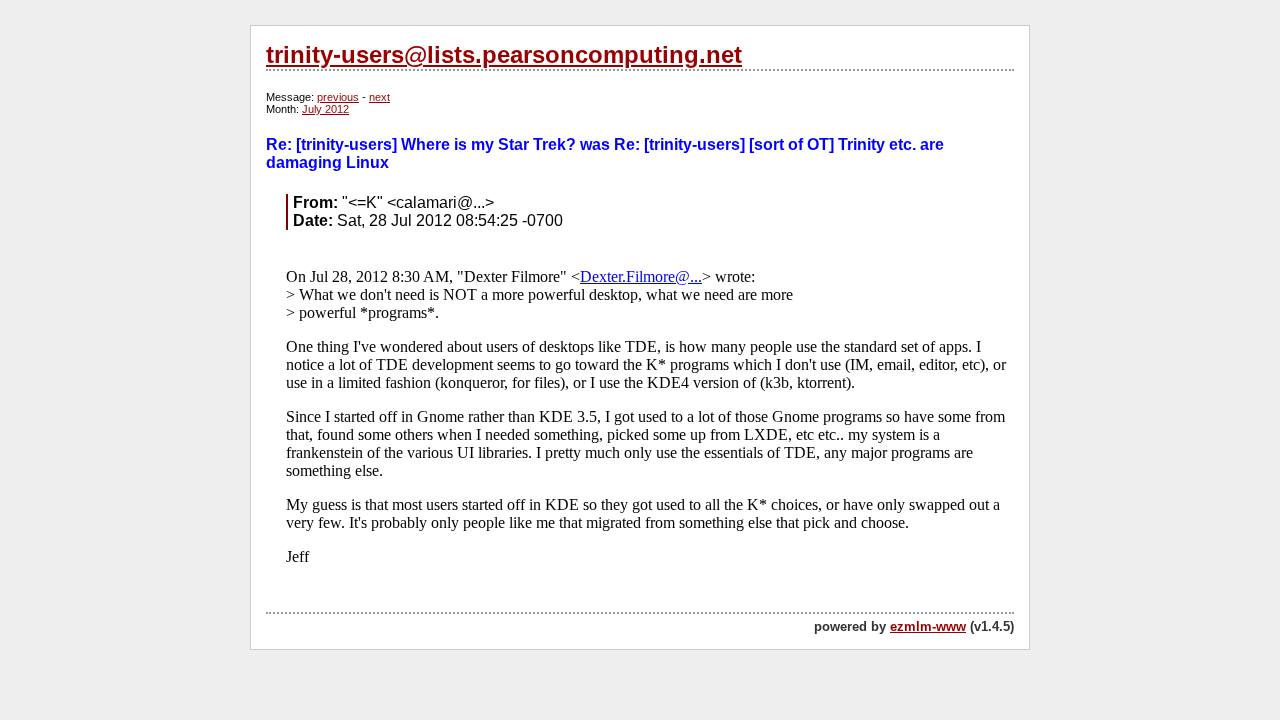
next (379, 97)
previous (338, 97)
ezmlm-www (928, 626)
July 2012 (325, 109)
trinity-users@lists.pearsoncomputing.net (504, 54)
